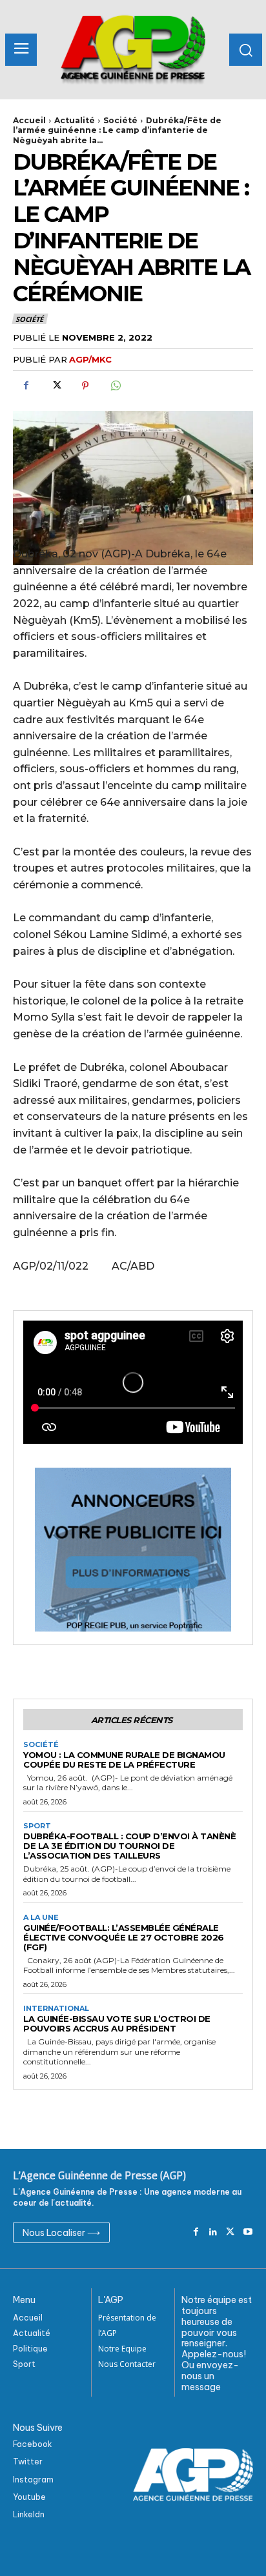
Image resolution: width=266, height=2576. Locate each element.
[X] (56, 386)
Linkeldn (29, 2514)
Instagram (33, 2480)
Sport (37, 1826)
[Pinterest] (85, 386)
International (56, 2009)
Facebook (33, 2444)
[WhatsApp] (115, 386)
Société (120, 120)
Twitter (28, 2461)
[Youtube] (248, 2232)
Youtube (29, 2497)
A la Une (41, 1918)
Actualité (75, 120)
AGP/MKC (90, 359)
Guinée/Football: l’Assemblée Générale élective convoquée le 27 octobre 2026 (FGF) (124, 1937)
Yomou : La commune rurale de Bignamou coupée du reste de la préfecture (124, 1760)
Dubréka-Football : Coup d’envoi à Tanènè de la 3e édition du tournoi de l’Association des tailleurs (129, 1846)
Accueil (29, 120)
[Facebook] (26, 386)
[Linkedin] (213, 2232)
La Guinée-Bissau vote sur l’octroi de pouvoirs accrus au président (117, 2023)
